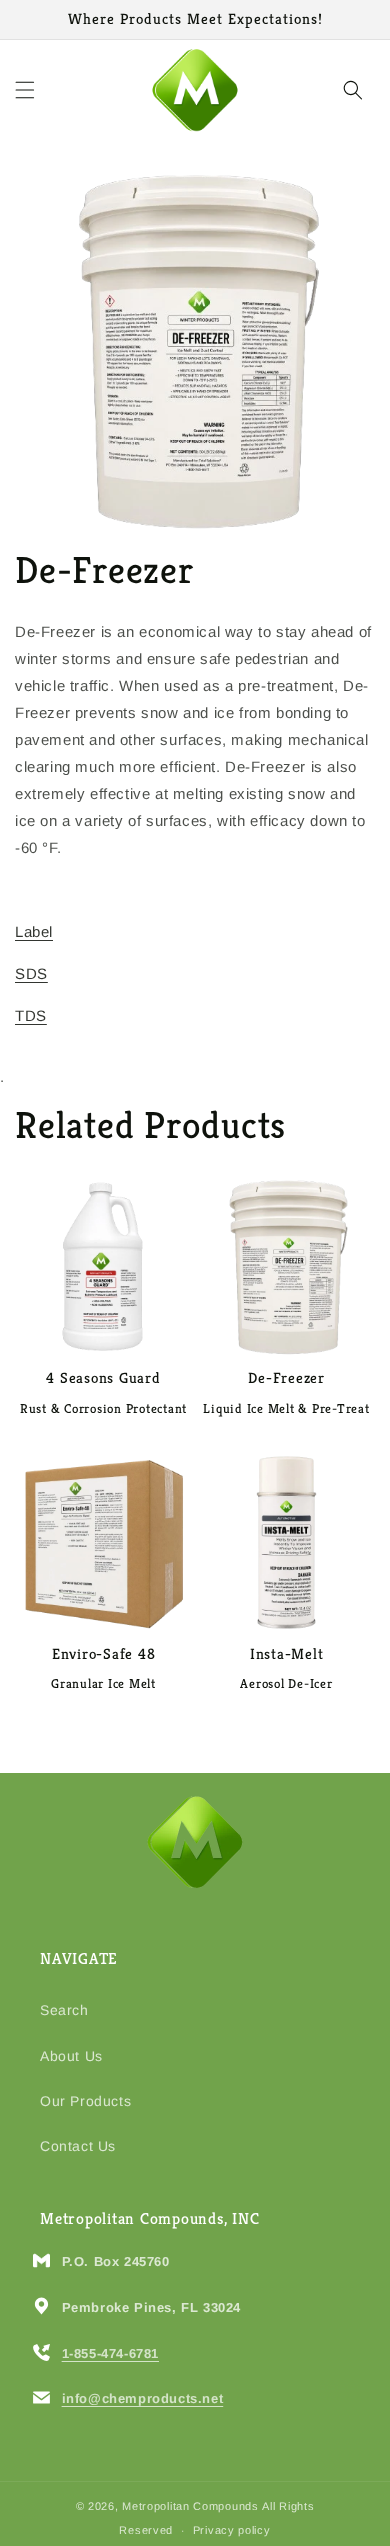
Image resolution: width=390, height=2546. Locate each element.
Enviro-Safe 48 (104, 1654)
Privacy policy (232, 2530)
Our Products (85, 2101)
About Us (71, 2056)
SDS (31, 973)
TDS (31, 1015)
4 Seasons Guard (103, 1378)
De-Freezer (286, 1378)
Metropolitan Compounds (190, 2506)
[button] (25, 90)
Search (64, 2010)
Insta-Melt (287, 1654)
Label (34, 931)
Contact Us (78, 2146)
